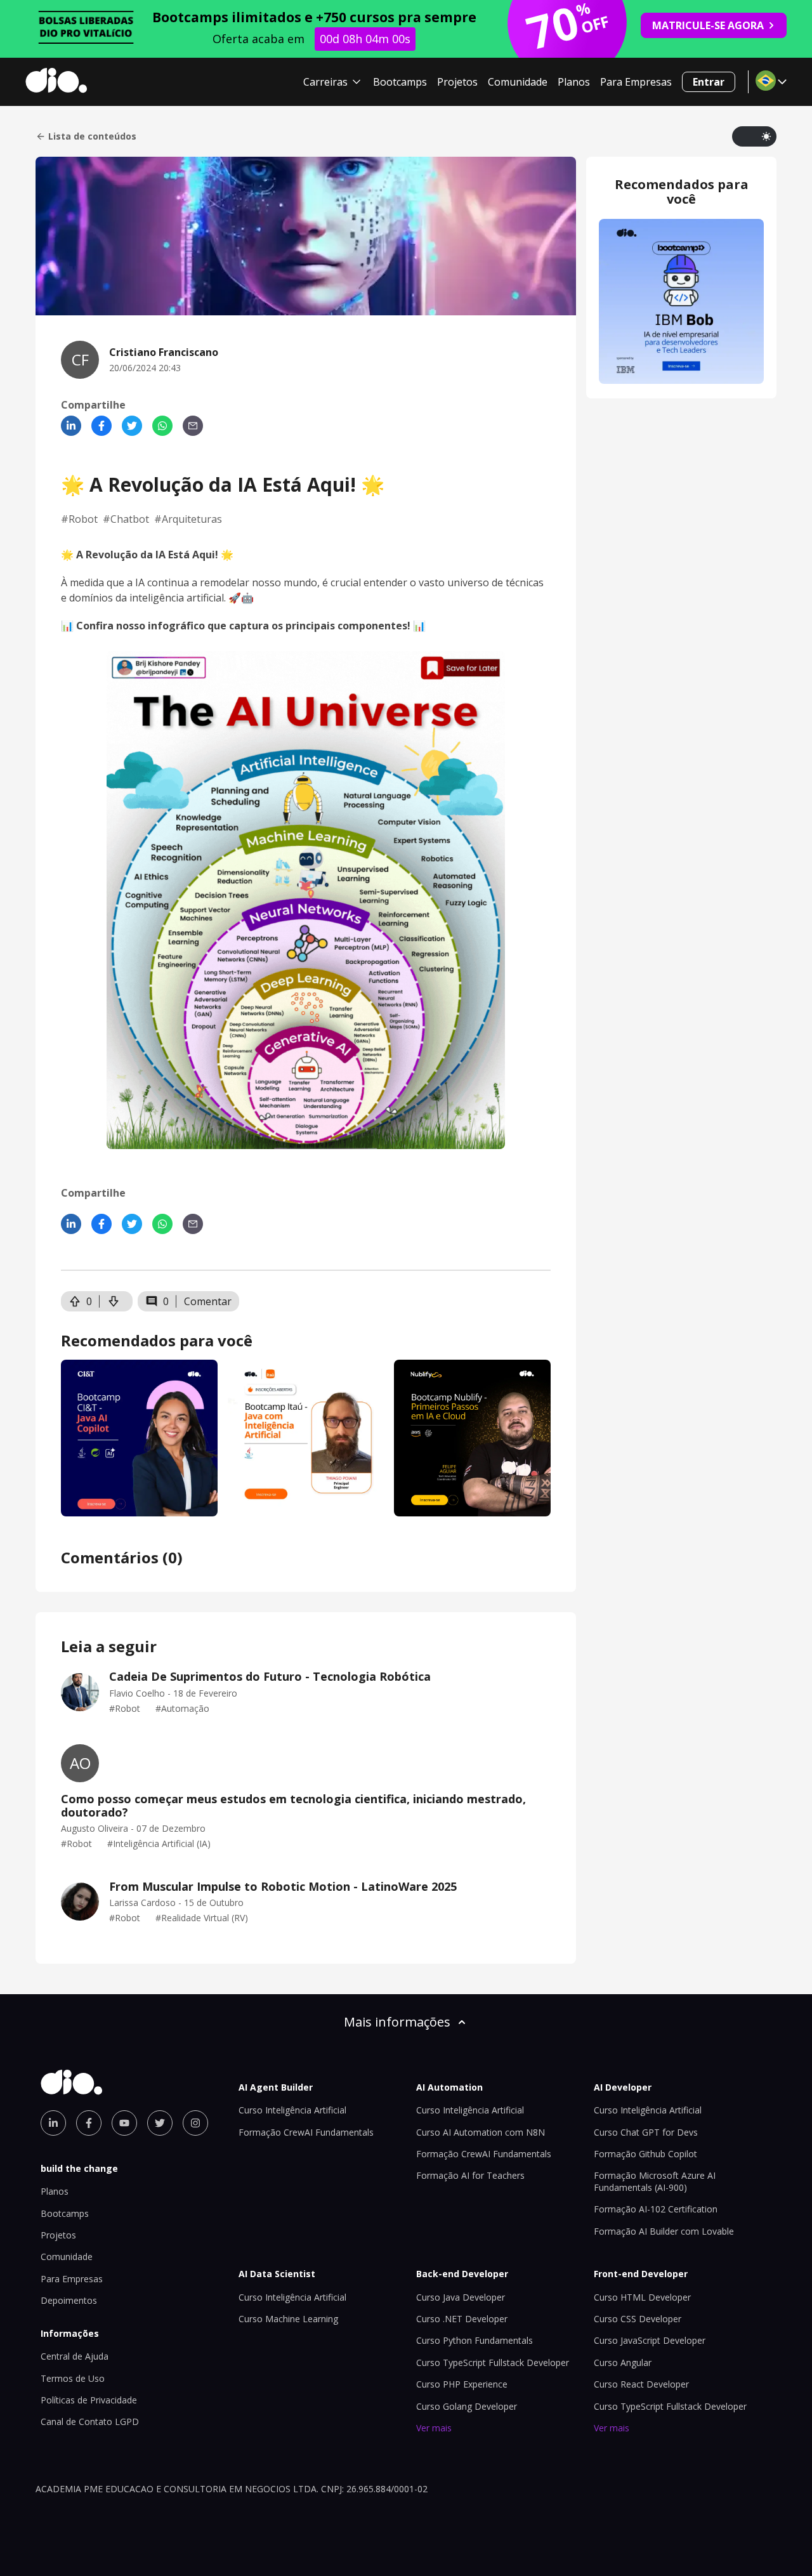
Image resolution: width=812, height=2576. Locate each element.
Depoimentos (69, 2300)
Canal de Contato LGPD (90, 2422)
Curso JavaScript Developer (650, 2340)
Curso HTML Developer (642, 2297)
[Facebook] (101, 426)
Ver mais (434, 2428)
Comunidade (518, 82)
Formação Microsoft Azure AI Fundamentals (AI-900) (655, 2181)
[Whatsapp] (162, 426)
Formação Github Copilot (645, 2154)
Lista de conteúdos (92, 136)
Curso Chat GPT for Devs (646, 2132)
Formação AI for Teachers (470, 2175)
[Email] (193, 426)
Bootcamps (400, 82)
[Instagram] (195, 2123)
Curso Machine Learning (288, 2319)
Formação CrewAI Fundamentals (306, 2132)
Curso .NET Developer (462, 2319)
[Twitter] (132, 426)
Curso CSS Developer (638, 2319)
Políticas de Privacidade (89, 2400)
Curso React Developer (641, 2384)
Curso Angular (623, 2362)
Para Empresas (636, 82)
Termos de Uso (73, 2378)
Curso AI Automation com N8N (481, 2132)
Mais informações (397, 2022)
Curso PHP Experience (462, 2384)
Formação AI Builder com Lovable (664, 2231)
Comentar (208, 1301)
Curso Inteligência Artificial (292, 2110)
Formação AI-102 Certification (656, 2209)
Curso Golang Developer (467, 2406)
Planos (574, 82)
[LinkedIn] (71, 426)
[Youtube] (124, 2123)
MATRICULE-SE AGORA (708, 25)
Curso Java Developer (461, 2297)
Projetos (457, 82)
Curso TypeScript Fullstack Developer (493, 2362)
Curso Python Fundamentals (475, 2340)
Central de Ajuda (75, 2356)
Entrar (709, 82)
